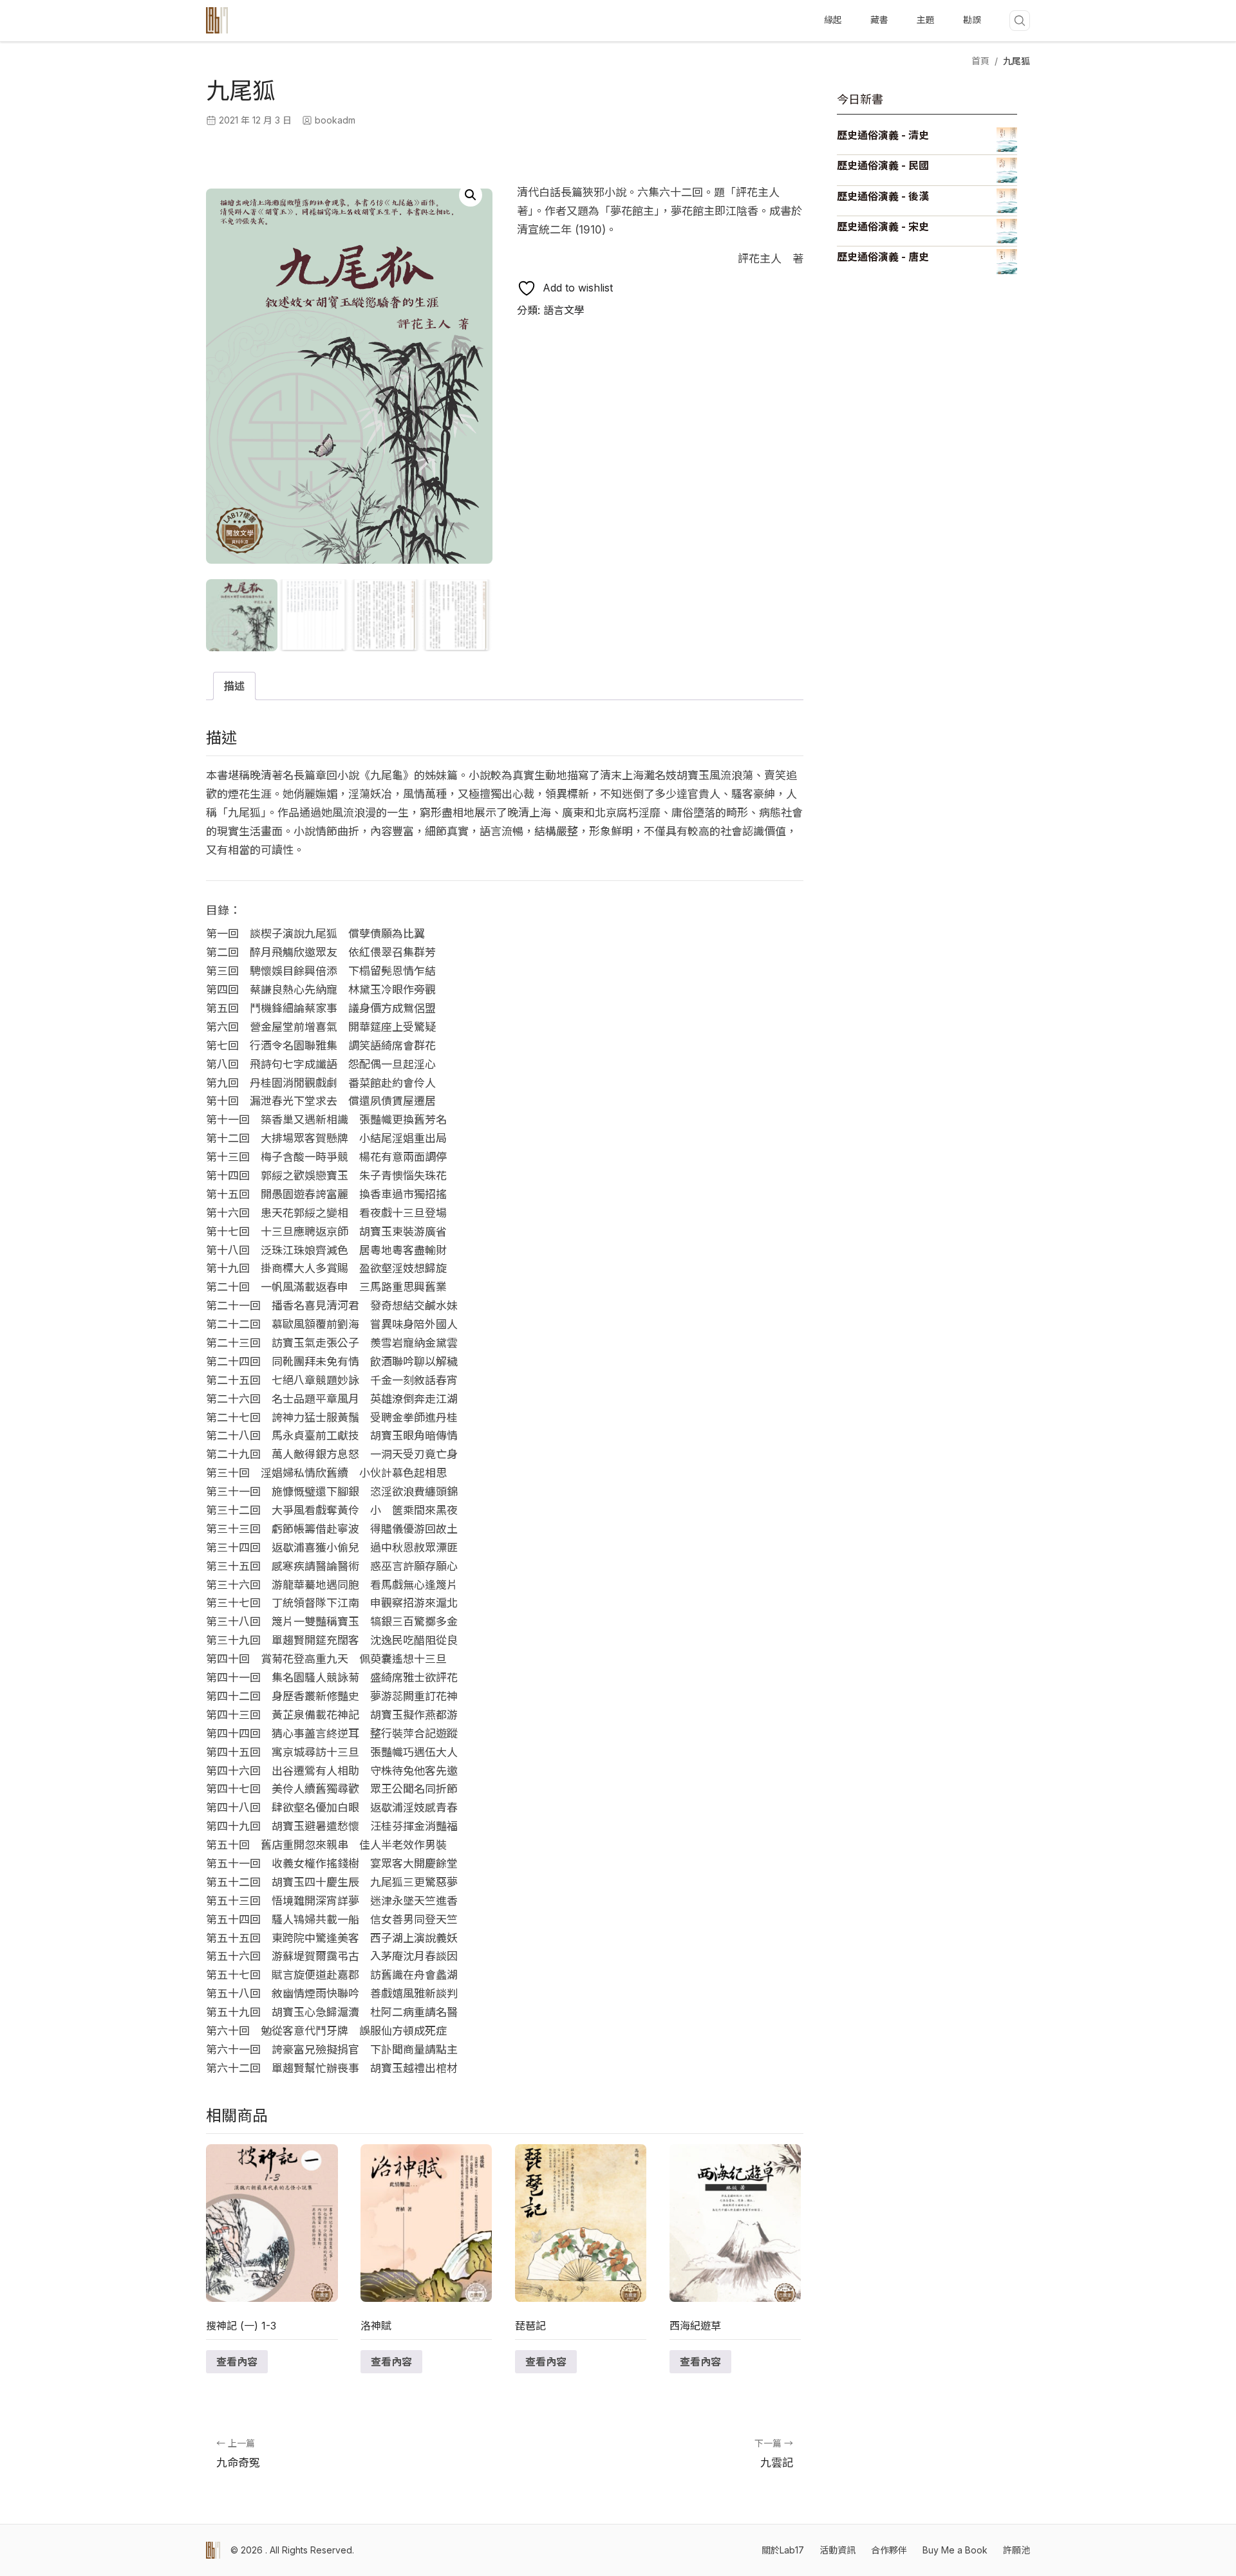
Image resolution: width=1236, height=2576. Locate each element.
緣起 (833, 20)
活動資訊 (838, 2550)
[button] (471, 195)
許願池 (1016, 2550)
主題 (926, 20)
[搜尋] (1020, 21)
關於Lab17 (783, 2550)
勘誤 (972, 20)
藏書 (879, 20)
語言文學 (564, 310)
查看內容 (237, 2362)
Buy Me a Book (955, 2550)
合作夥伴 (889, 2550)
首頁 (980, 61)
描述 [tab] (234, 686)
